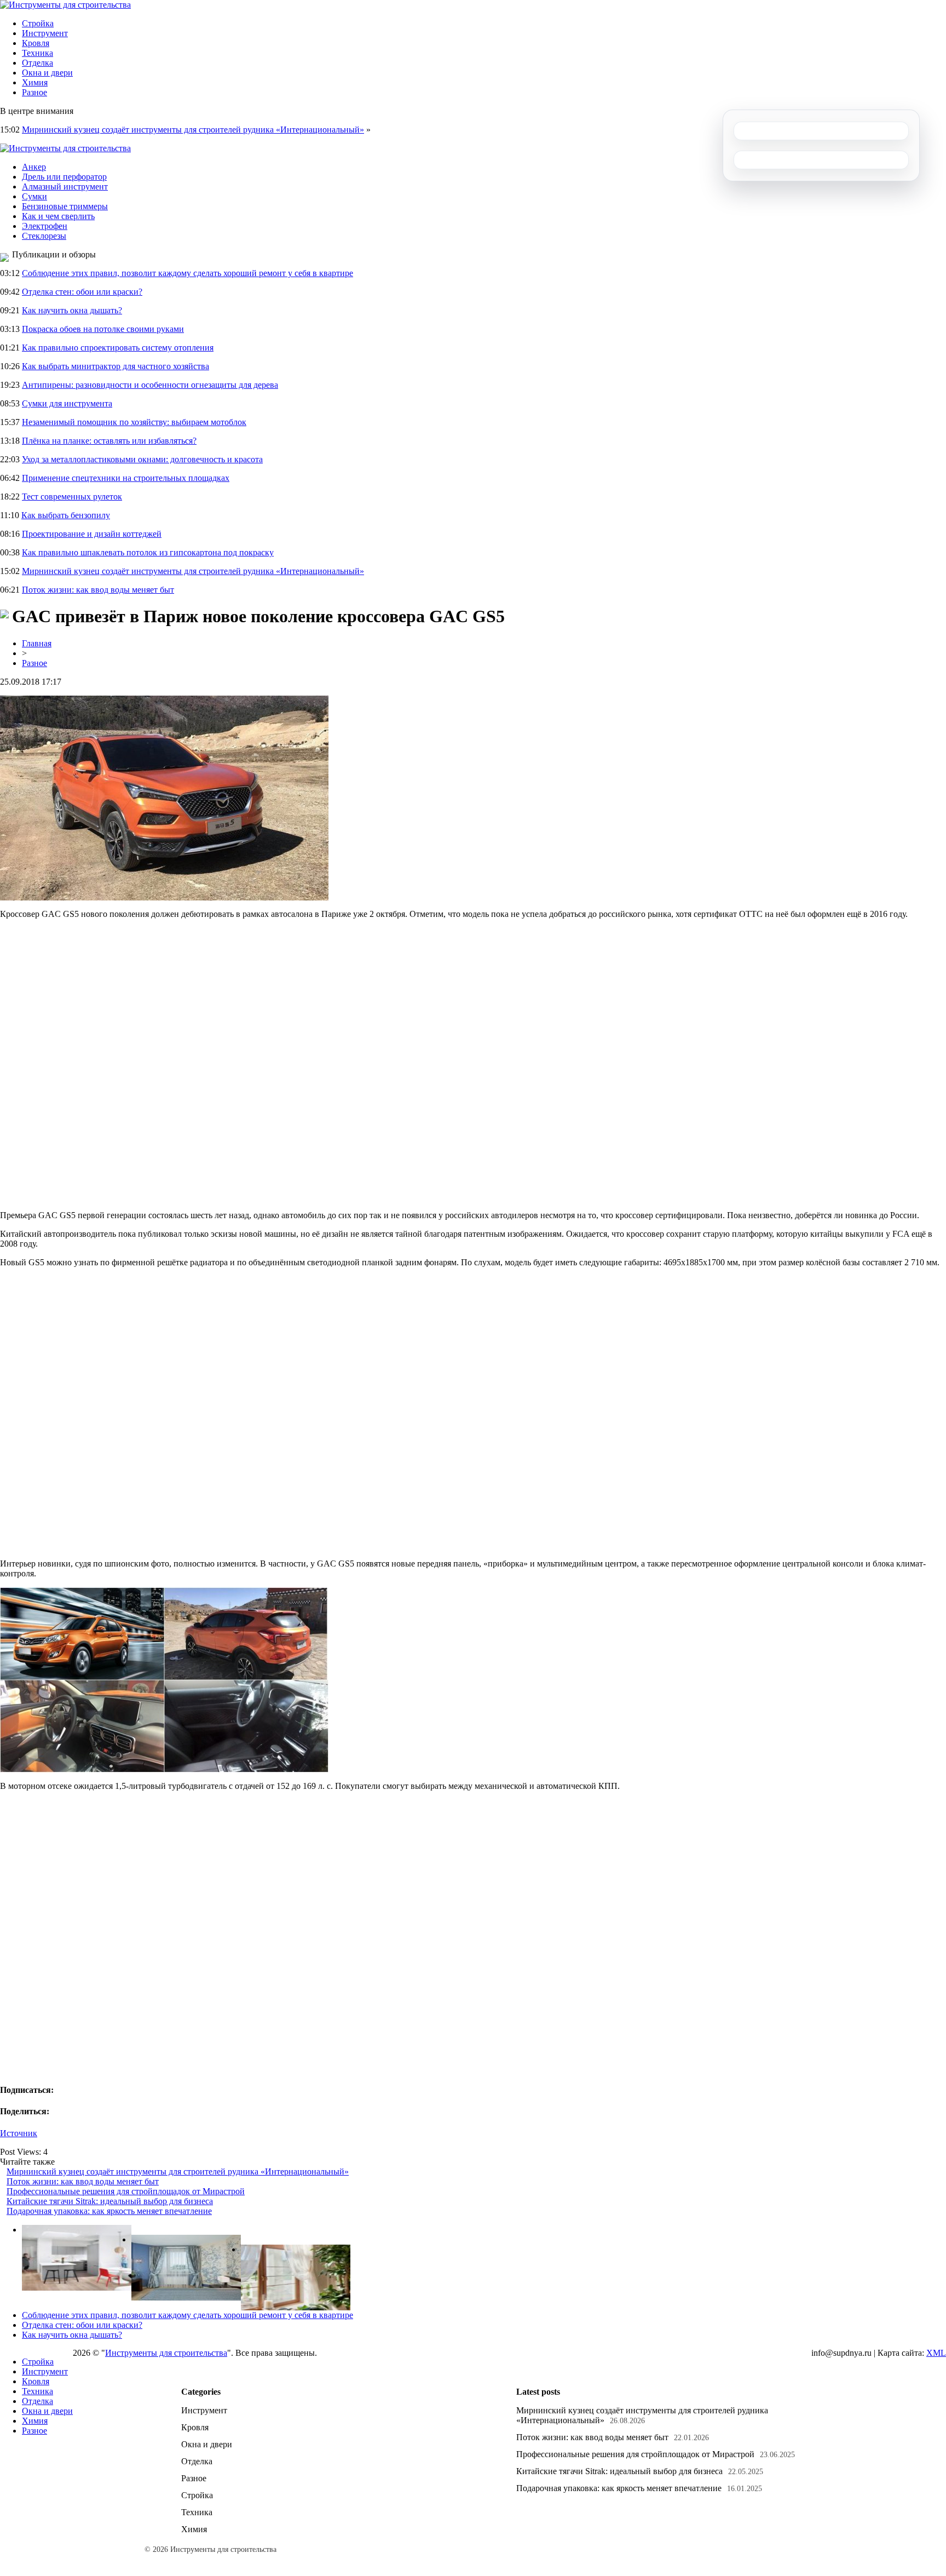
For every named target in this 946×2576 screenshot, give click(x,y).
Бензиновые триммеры (65, 206)
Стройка (38, 23)
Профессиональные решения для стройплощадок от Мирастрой (126, 2191)
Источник (19, 2133)
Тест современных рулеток (72, 497)
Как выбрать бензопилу (66, 515)
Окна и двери (47, 73)
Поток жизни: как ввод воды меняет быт (98, 590)
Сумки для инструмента (67, 403)
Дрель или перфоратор (64, 177)
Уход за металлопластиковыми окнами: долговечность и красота (142, 459)
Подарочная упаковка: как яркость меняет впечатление (109, 2211)
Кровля (36, 43)
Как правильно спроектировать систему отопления (118, 348)
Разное (34, 92)
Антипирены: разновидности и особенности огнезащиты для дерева (150, 385)
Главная (37, 643)
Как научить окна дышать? (72, 310)
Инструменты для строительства (166, 2353)
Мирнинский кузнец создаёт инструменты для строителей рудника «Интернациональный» (193, 130)
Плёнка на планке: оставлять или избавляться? (109, 441)
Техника (38, 53)
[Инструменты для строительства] (65, 5)
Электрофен (45, 226)
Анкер (34, 167)
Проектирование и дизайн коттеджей (92, 534)
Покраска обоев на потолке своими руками (103, 329)
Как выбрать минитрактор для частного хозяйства (116, 366)
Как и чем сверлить (58, 216)
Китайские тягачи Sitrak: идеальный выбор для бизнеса (110, 2201)
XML (936, 2353)
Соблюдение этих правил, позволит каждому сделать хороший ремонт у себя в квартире (188, 273)
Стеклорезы (44, 236)
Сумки (34, 196)
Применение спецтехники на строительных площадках (126, 478)
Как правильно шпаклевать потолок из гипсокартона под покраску (148, 552)
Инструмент (45, 33)
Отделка (38, 63)
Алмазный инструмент (65, 187)
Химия (35, 82)
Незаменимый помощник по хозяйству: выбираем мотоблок (134, 422)
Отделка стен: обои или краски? (82, 292)
